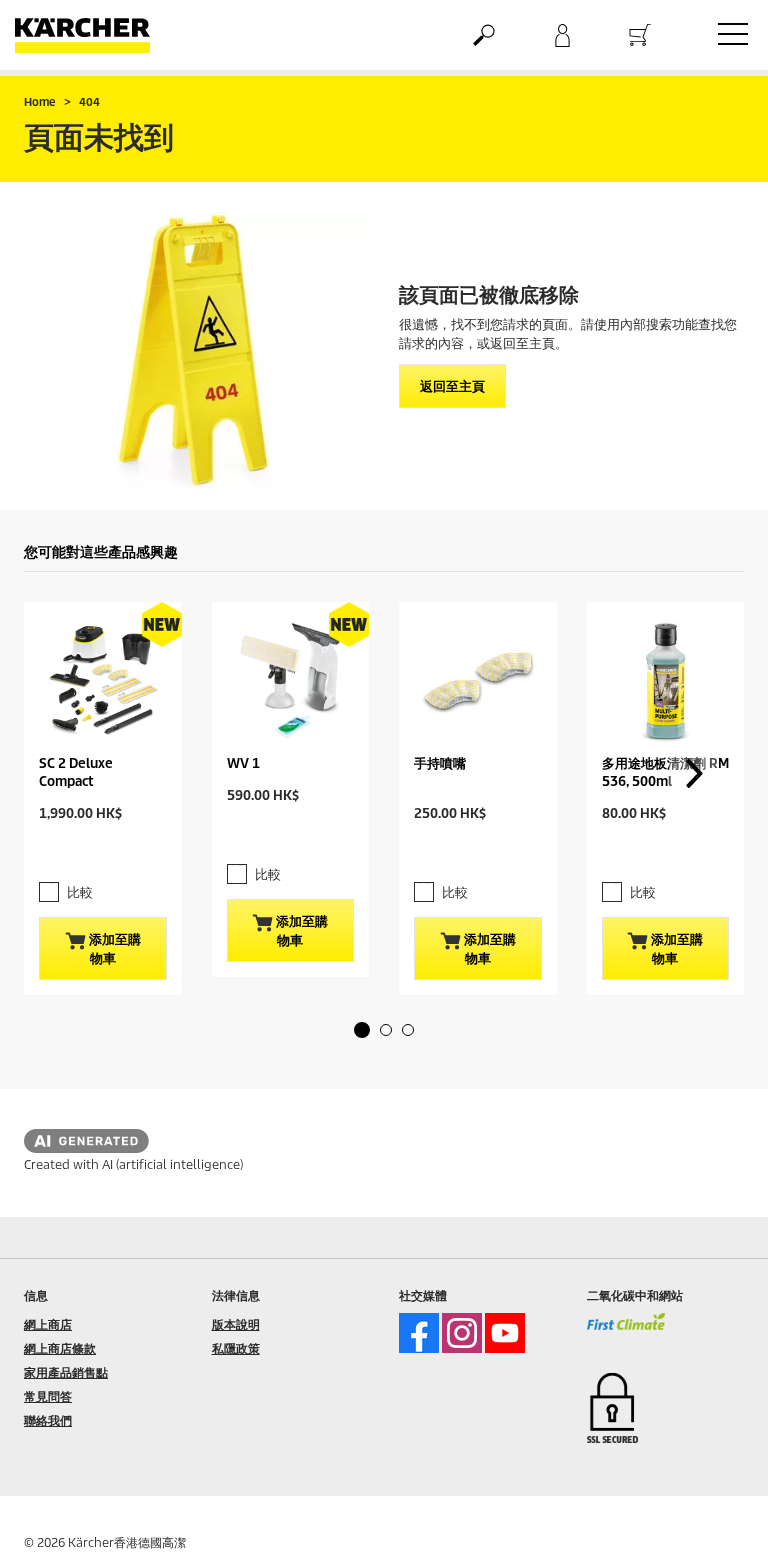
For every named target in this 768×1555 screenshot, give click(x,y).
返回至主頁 (452, 386)
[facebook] (419, 1333)
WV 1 (243, 763)
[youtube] (505, 1333)
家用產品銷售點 (66, 1372)
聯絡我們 (48, 1420)
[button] (362, 1030)
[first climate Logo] (626, 1329)
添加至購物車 (113, 948)
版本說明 (236, 1324)
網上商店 (48, 1324)
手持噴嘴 (440, 763)
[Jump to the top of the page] (718, 1516)
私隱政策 (236, 1348)
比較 (80, 892)
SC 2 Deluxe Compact (76, 772)
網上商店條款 (60, 1348)
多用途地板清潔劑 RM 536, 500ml (665, 772)
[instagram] (462, 1333)
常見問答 (48, 1396)
